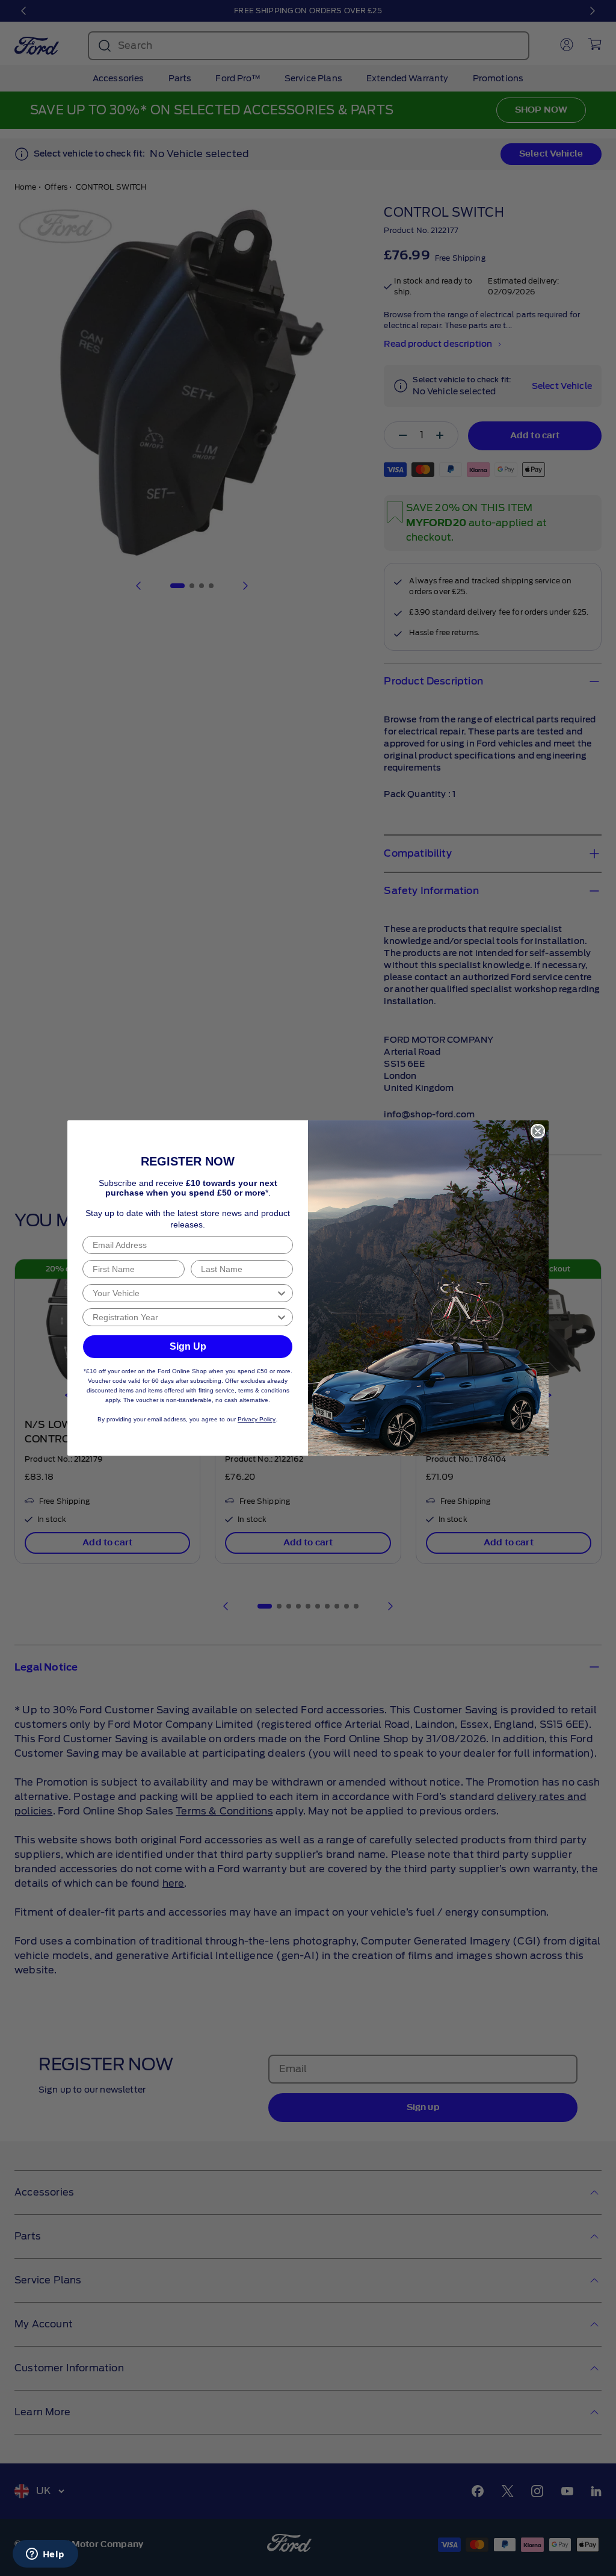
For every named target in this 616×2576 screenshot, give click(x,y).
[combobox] (184, 1293)
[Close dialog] (538, 1131)
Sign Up (188, 1346)
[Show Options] (282, 1293)
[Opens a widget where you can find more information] (45, 2555)
